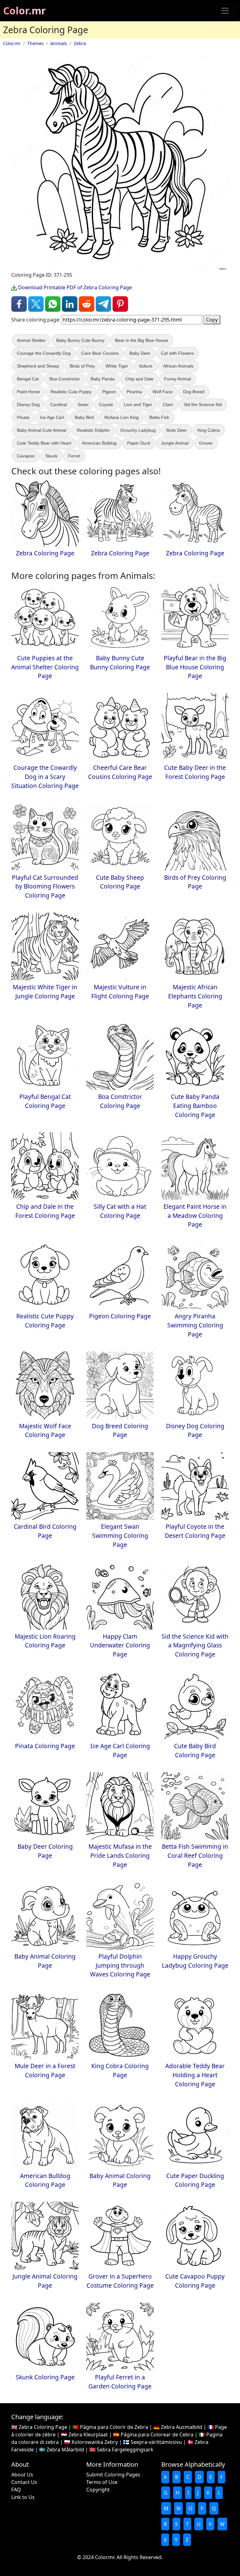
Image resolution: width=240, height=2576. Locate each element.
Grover (206, 443)
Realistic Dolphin (93, 430)
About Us (22, 2475)
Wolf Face (162, 392)
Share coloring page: (36, 320)
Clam (168, 404)
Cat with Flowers (177, 353)
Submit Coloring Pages (113, 2475)
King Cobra (209, 430)
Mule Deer (177, 430)
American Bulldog (99, 443)
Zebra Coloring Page (43, 2427)
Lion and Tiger (138, 404)
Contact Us (24, 2482)
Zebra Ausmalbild (182, 2427)
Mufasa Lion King (122, 417)
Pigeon (109, 392)
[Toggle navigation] (225, 11)
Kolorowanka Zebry (95, 2442)
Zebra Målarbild (65, 2450)
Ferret (74, 456)
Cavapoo (26, 456)
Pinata (23, 417)
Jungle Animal (175, 443)
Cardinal (59, 404)
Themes (35, 43)
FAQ (16, 2490)
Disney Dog (28, 404)
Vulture (146, 366)
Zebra (80, 43)
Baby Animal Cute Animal (42, 430)
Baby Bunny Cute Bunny (80, 340)
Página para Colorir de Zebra (114, 2427)
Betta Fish (159, 417)
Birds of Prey (82, 366)
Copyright (98, 2490)
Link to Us (23, 2497)
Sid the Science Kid (203, 404)
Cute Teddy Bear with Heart (44, 443)
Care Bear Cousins (100, 353)
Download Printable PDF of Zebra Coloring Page (74, 287)
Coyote (106, 404)
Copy (212, 320)
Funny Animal (177, 379)
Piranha (134, 392)
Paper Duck (139, 443)
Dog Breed (194, 392)
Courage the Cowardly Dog (44, 353)
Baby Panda (103, 379)
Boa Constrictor (65, 379)
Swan (83, 404)
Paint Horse (28, 392)
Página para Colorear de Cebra (157, 2434)
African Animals (178, 366)
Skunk (51, 456)
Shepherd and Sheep (38, 366)
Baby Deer (140, 353)
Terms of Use (102, 2482)
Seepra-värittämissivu (156, 2442)
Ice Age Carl (52, 417)
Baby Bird (84, 417)
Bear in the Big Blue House (142, 340)
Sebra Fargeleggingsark (125, 2450)
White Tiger (117, 366)
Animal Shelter (31, 340)
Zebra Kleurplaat (88, 2434)
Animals (59, 43)
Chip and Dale (139, 379)
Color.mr (25, 10)
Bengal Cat (28, 379)
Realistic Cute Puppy (71, 392)
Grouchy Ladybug (138, 430)
